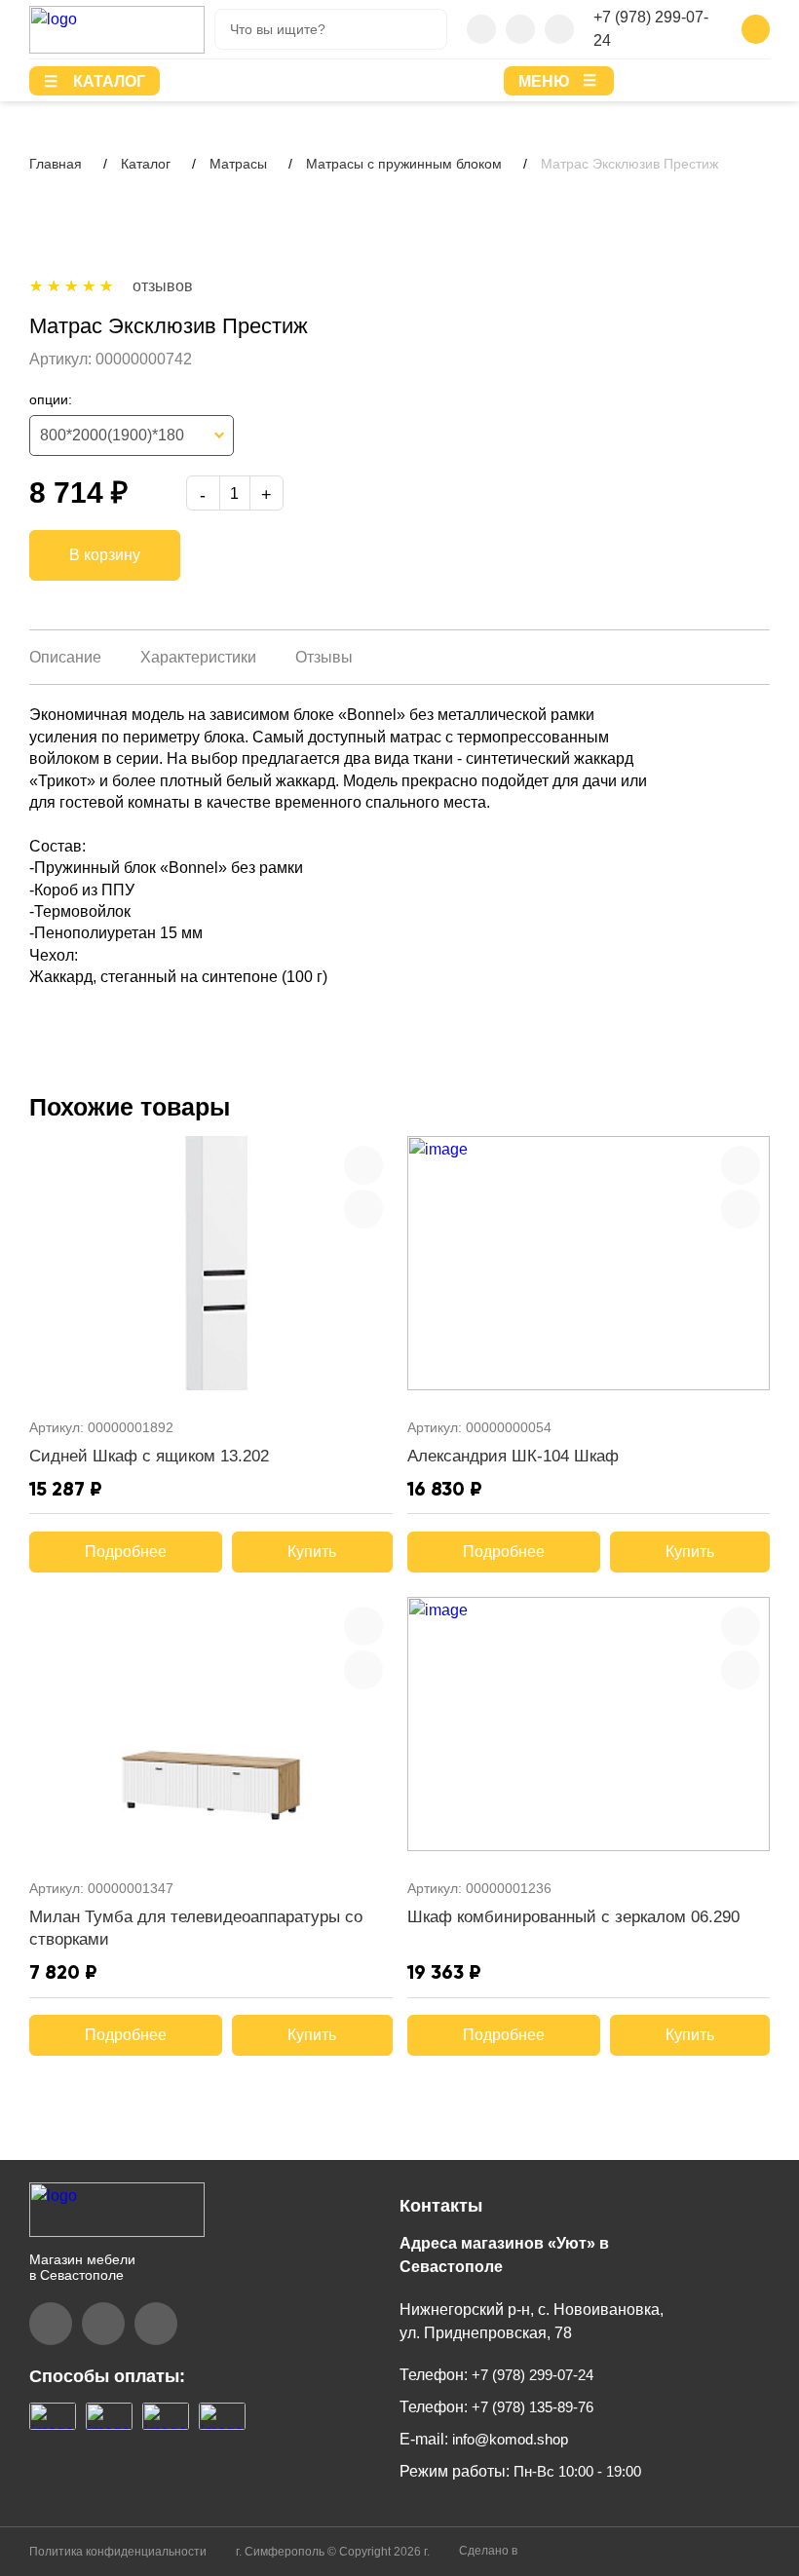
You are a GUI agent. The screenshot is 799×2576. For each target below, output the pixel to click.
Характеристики (198, 657)
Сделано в (490, 2551)
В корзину (105, 555)
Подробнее (126, 1552)
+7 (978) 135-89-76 (531, 2407)
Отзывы (324, 657)
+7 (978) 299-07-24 (651, 29)
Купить (312, 1552)
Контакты (441, 2206)
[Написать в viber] (481, 29)
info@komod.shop (508, 2439)
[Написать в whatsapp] (559, 29)
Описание (65, 657)
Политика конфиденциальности (118, 2552)
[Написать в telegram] (520, 29)
